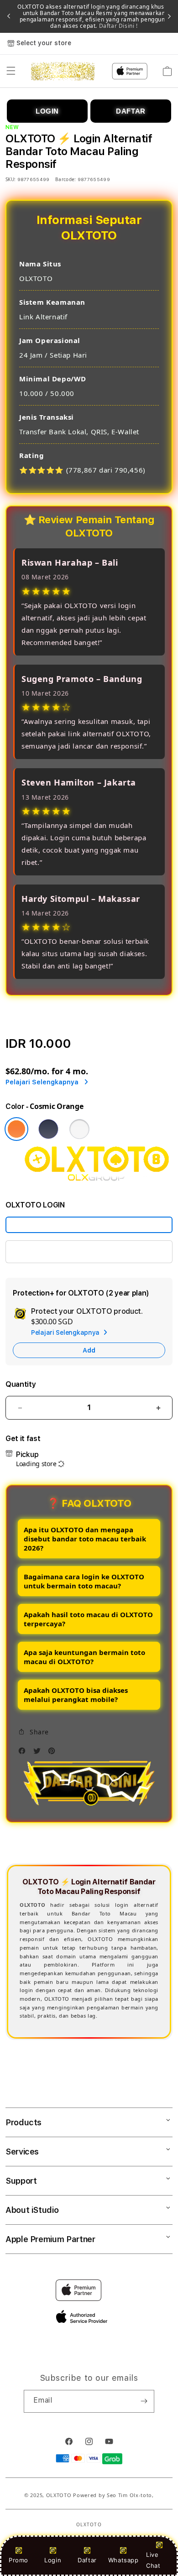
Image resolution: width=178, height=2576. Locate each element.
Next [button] (169, 16)
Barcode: (65, 179)
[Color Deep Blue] (48, 1129)
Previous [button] (9, 16)
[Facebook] (24, 1753)
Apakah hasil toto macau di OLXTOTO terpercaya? (88, 1619)
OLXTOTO (59, 2495)
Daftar (87, 2560)
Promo (18, 2560)
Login (53, 2560)
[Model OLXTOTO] (89, 1225)
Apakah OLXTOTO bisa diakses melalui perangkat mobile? (76, 1695)
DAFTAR (131, 111)
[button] (11, 71)
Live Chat (153, 2560)
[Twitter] (39, 1753)
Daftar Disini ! (118, 26)
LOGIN (47, 111)
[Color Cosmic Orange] (16, 1129)
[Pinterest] (54, 1753)
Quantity (21, 1384)
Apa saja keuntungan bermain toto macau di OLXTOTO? (84, 1657)
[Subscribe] (144, 2401)
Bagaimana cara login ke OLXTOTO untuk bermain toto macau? (84, 1581)
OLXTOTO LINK (39, 1252)
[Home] (63, 71)
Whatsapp (123, 2560)
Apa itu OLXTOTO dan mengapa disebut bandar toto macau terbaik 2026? (85, 1539)
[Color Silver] (79, 1129)
